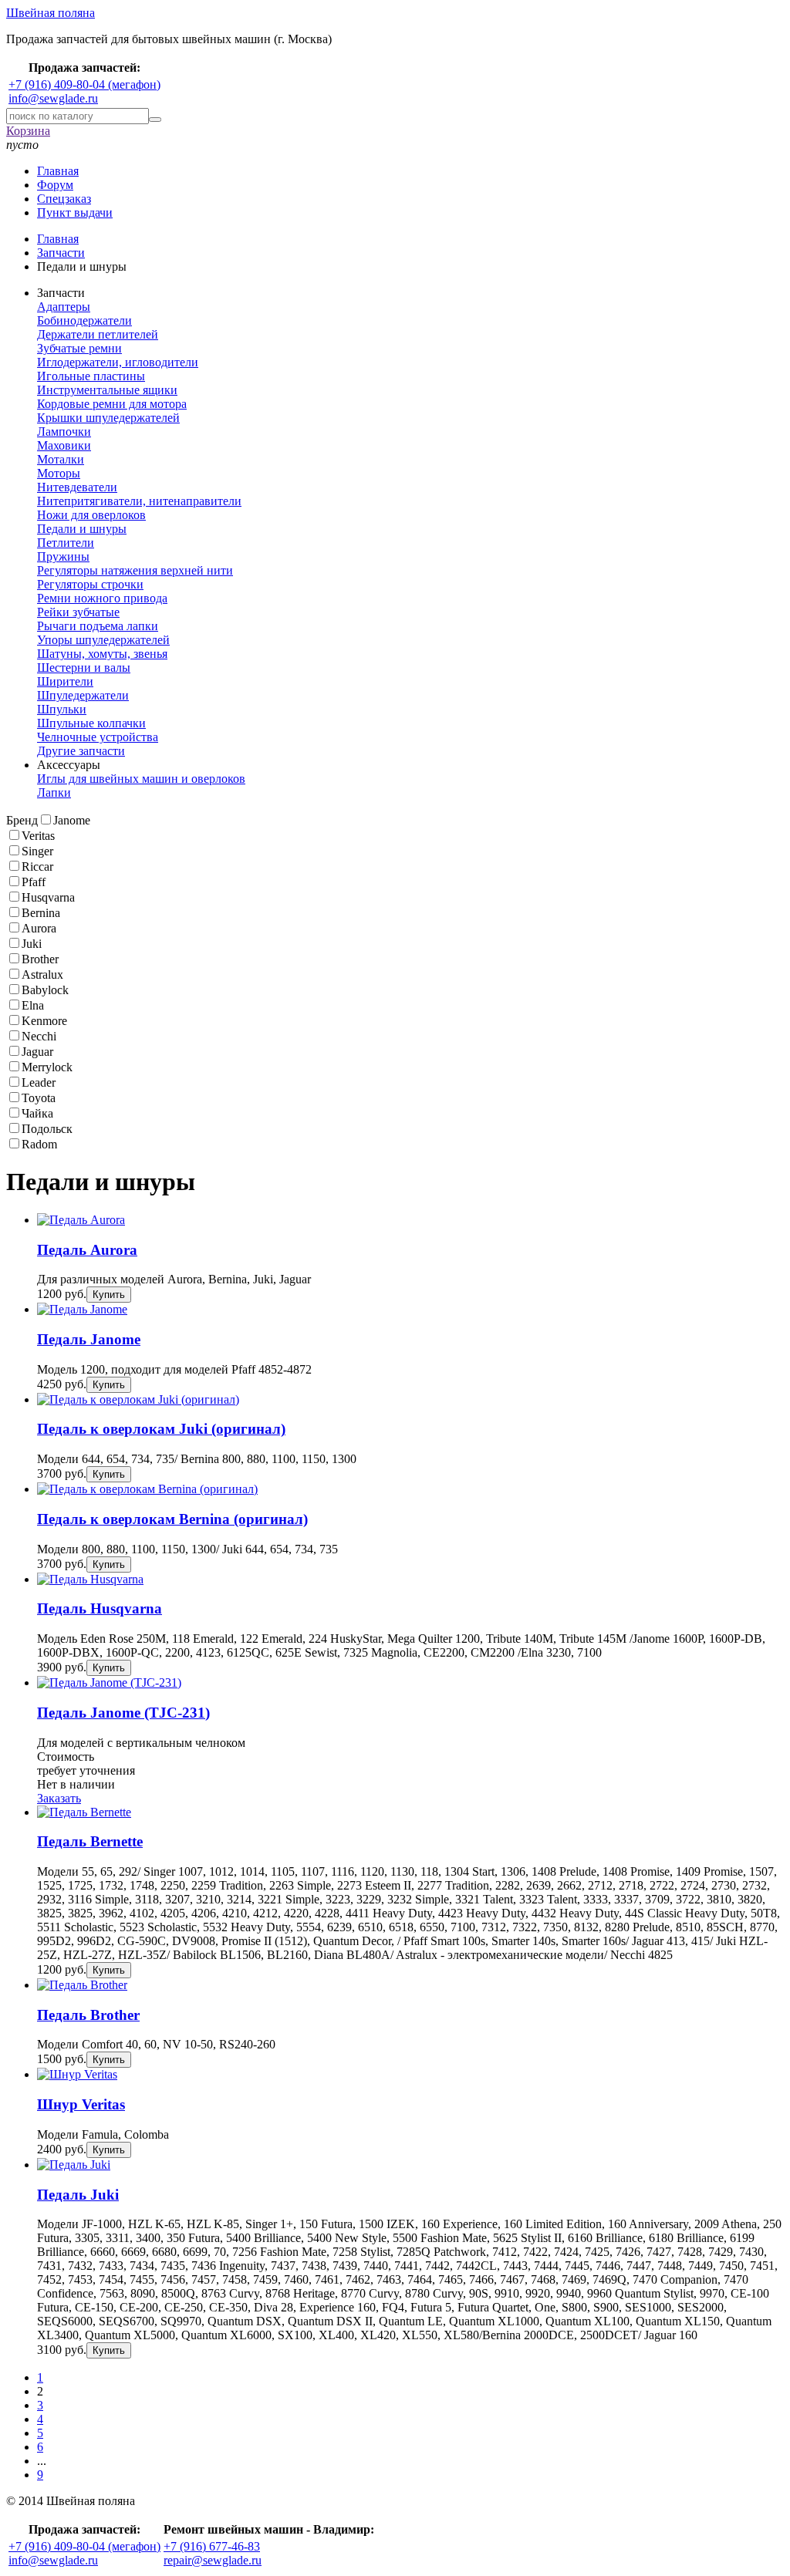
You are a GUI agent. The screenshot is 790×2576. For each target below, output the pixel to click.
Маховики (64, 445)
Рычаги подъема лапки (98, 626)
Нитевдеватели (77, 487)
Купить (109, 1295)
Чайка (37, 1113)
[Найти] (155, 120)
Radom (39, 1144)
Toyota (39, 1098)
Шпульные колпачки (91, 723)
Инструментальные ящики (107, 390)
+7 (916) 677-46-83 (212, 2546)
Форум (55, 185)
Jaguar (37, 1052)
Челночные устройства (98, 737)
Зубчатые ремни (79, 348)
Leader (39, 1082)
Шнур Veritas (81, 2104)
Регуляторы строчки (90, 584)
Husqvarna (48, 897)
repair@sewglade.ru (213, 2560)
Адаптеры (64, 307)
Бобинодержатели (84, 320)
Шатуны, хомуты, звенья (102, 654)
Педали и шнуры (82, 529)
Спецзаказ (64, 199)
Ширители (65, 681)
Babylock (45, 990)
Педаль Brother (88, 2015)
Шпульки (62, 709)
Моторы (59, 473)
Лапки (54, 792)
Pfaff (34, 882)
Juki (32, 944)
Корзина (28, 131)
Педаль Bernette (90, 1841)
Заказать (59, 1798)
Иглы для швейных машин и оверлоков (141, 779)
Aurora (39, 928)
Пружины (63, 556)
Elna (33, 1005)
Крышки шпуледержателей (108, 418)
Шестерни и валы (84, 668)
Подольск (47, 1129)
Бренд (22, 820)
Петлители (66, 543)
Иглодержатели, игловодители (118, 362)
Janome (72, 820)
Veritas (38, 836)
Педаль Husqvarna (100, 1608)
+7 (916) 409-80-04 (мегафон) (84, 84)
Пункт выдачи (75, 212)
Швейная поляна (51, 13)
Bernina (41, 913)
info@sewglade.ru (53, 98)
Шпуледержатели (83, 695)
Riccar (37, 867)
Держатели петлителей (98, 334)
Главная (58, 171)
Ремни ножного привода (102, 598)
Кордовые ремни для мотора (112, 404)
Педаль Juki (78, 2195)
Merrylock (47, 1067)
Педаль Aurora (87, 1250)
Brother (40, 959)
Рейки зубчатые (78, 612)
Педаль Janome (89, 1339)
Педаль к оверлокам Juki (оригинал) (161, 1429)
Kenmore (44, 1021)
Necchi (39, 1036)
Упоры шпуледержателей (103, 640)
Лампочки (64, 432)
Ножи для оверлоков (91, 515)
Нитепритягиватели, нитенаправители (139, 501)
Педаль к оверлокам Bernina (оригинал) (172, 1519)
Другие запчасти (81, 751)
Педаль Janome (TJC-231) (123, 1713)
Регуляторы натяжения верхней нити (135, 570)
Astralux (42, 974)
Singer (37, 851)
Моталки (61, 459)
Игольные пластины (91, 376)
